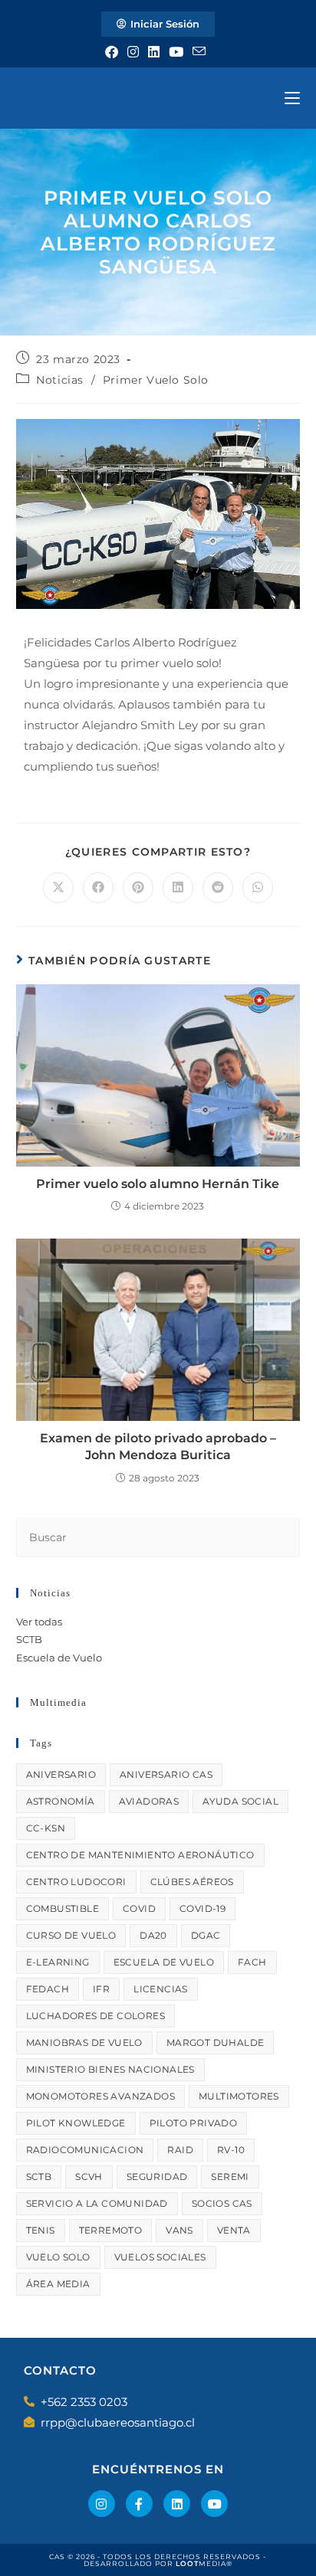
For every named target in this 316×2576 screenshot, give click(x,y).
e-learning (58, 1962)
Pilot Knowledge (76, 2123)
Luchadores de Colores (95, 2016)
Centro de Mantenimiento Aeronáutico (140, 1855)
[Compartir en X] (58, 888)
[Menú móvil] (292, 98)
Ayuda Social (240, 1801)
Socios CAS (222, 2203)
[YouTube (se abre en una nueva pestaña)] (176, 52)
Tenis (41, 2230)
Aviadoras (149, 1801)
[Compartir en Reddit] (218, 888)
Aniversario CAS (166, 1774)
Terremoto (111, 2230)
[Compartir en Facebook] (98, 888)
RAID (180, 2150)
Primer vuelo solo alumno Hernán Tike (158, 1184)
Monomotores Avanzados (100, 2096)
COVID (139, 1908)
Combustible (63, 1908)
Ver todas (39, 1622)
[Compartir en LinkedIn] (178, 888)
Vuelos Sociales (160, 2257)
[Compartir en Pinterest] (138, 888)
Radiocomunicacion (85, 2150)
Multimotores (239, 2096)
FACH (252, 1962)
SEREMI (230, 2177)
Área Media (58, 2284)
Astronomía (61, 1801)
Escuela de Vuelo (59, 1658)
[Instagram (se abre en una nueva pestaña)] (133, 52)
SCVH (89, 2177)
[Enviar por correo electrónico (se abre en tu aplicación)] (199, 52)
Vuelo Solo (58, 2257)
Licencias (161, 1989)
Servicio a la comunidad (97, 2203)
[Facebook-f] (139, 2504)
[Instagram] (102, 2504)
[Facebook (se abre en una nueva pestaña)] (114, 52)
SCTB (29, 1639)
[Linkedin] (177, 2504)
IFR (101, 1989)
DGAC (206, 1935)
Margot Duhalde (216, 2042)
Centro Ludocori (76, 1882)
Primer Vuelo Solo (156, 380)
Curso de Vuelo (71, 1935)
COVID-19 (202, 1908)
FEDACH (48, 1989)
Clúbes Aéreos (192, 1882)
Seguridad (157, 2177)
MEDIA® (204, 2563)
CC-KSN (46, 1828)
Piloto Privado (194, 2123)
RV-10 (231, 2150)
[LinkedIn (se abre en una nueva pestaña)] (154, 52)
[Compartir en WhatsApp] (258, 888)
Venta (234, 2230)
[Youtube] (214, 2504)
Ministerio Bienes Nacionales (110, 2069)
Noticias (60, 380)
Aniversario (61, 1774)
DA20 (153, 1935)
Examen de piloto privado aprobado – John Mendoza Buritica (158, 1447)
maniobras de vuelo (84, 2042)
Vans (179, 2230)
